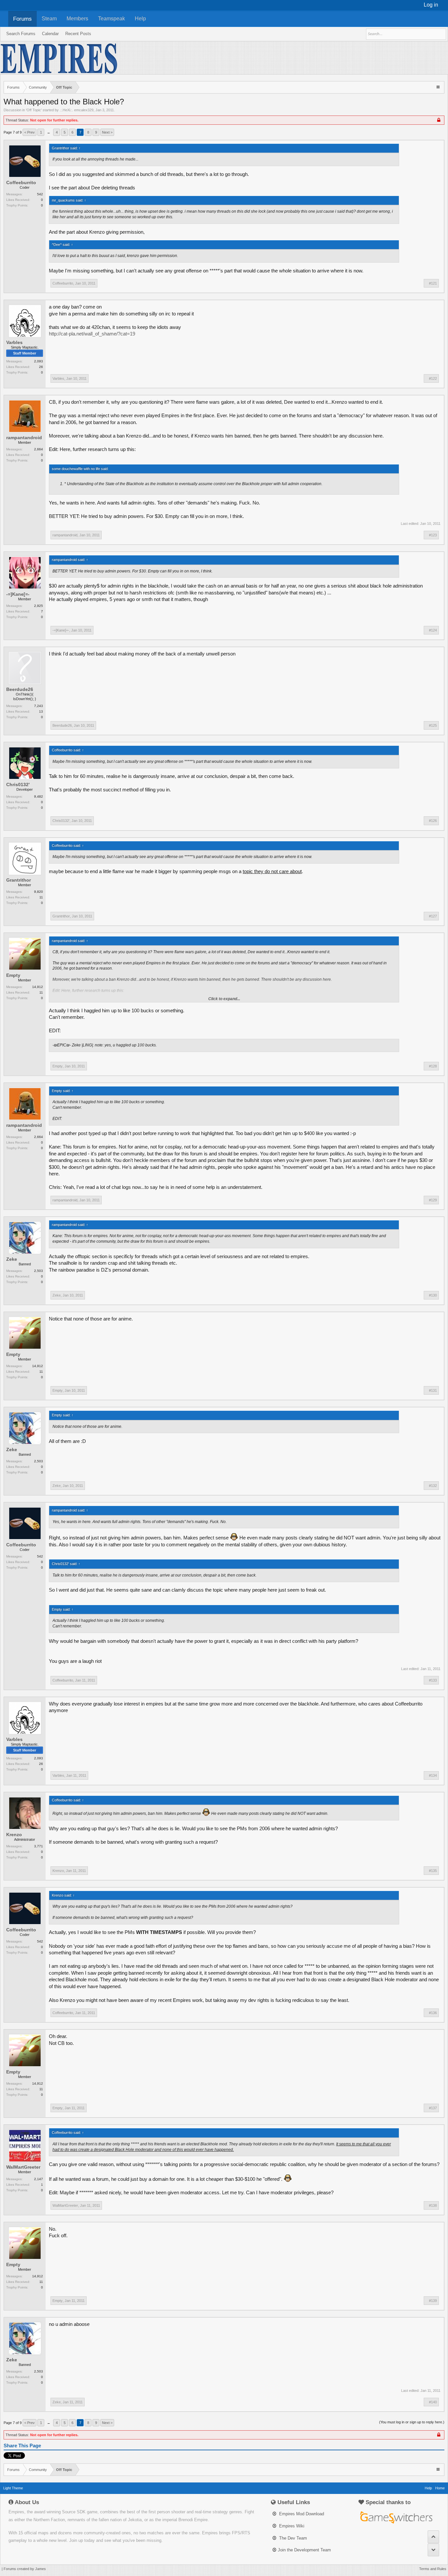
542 (40, 194)
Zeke (12, 1259)
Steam (49, 19)
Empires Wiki (291, 2526)
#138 (433, 2205)
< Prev (30, 132)
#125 (433, 725)
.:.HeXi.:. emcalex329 (77, 110)
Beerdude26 (20, 689)
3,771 (39, 1846)
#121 (433, 283)
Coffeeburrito (21, 182)
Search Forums (21, 34)
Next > (107, 132)
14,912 (38, 987)
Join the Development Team (304, 2550)
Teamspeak (112, 19)
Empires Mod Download (301, 2514)
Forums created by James (25, 2569)
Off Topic (34, 110)
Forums (22, 19)
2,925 (39, 606)
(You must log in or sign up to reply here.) (412, 2422)
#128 (433, 1066)
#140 (433, 2402)
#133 (433, 1680)
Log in (431, 5)
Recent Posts (78, 34)
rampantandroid (24, 438)
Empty (13, 975)
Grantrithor (19, 880)
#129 (433, 1200)
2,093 (39, 361)
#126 (433, 821)
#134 (433, 1775)
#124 (433, 630)
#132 (433, 1486)
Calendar (50, 34)
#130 (433, 1295)
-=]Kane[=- (18, 594)
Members (77, 19)
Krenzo (14, 1835)
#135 (433, 1871)
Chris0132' (18, 784)
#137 (433, 2108)
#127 (433, 916)
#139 (433, 2301)
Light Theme (13, 2488)
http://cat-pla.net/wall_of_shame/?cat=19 (92, 334)
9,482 (39, 796)
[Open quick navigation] (439, 87)
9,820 (39, 892)
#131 (433, 1390)
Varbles (14, 342)
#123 (433, 535)
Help (140, 19)
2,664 (39, 449)
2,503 (39, 1271)
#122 (433, 378)
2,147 (39, 2179)
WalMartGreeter (23, 2167)
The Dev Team (292, 2538)
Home (440, 2488)
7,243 (39, 706)
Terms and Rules (433, 2569)
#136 (433, 2013)
